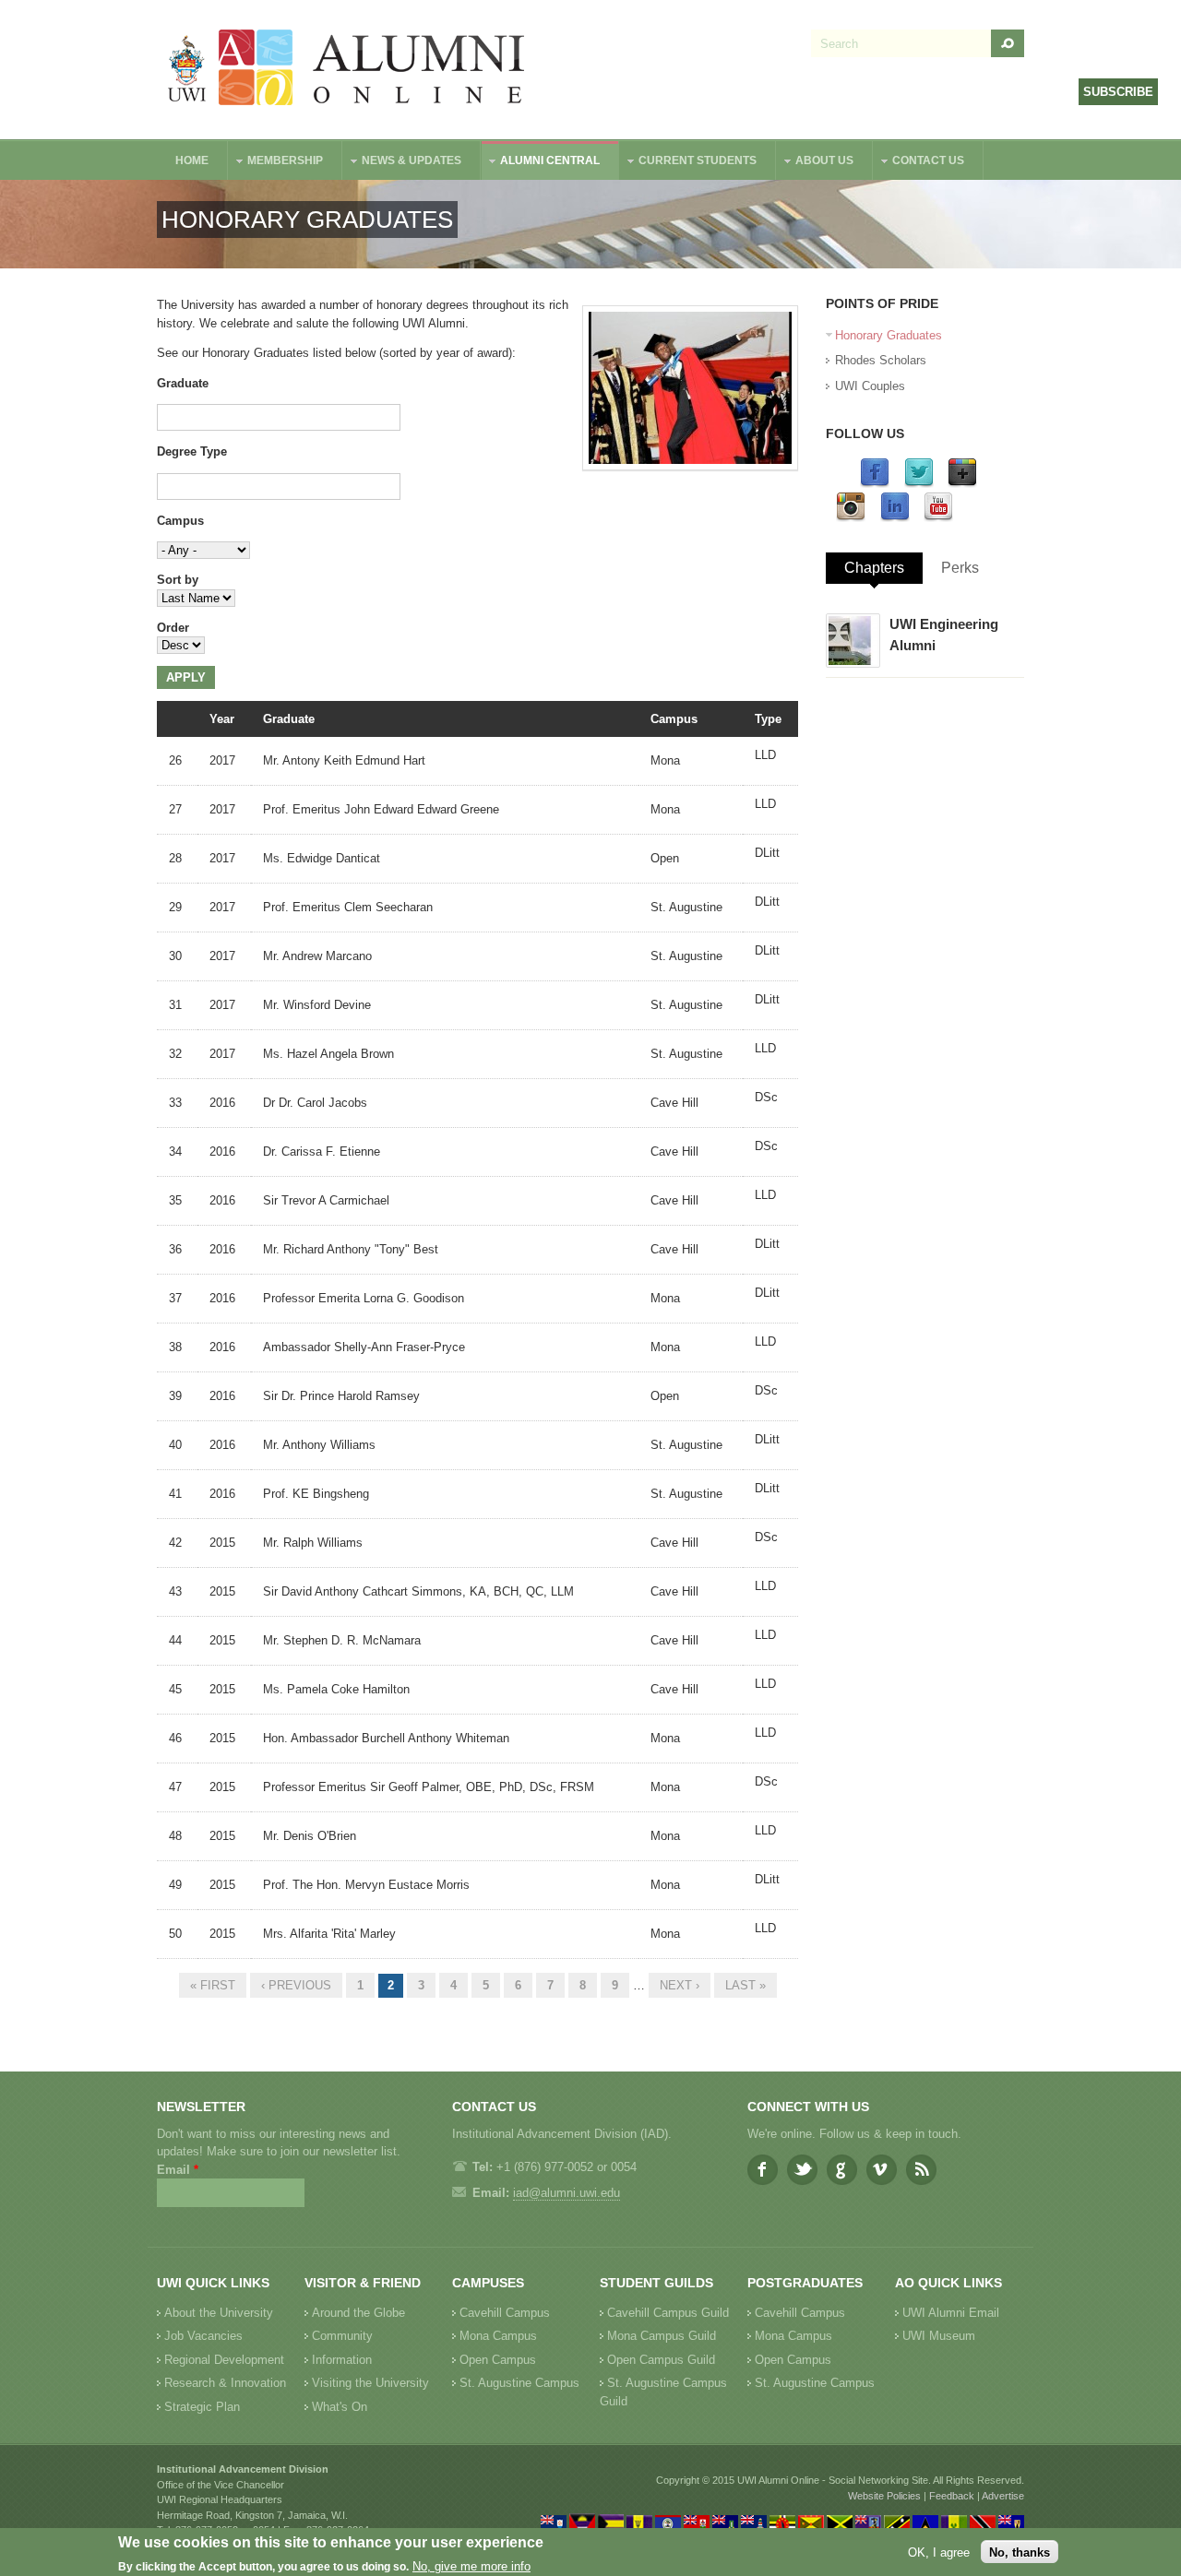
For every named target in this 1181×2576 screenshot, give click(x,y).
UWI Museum (939, 2336)
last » (746, 1985)
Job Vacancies (203, 2336)
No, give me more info (471, 2567)
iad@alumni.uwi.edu (567, 2193)
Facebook (763, 2170)
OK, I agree (939, 2552)
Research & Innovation (225, 2383)
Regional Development (224, 2360)
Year (222, 719)
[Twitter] (919, 484)
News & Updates (402, 163)
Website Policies (884, 2496)
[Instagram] (851, 518)
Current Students (688, 163)
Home (192, 160)
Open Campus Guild (661, 2360)
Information (342, 2360)
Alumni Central (541, 163)
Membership (276, 163)
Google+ (842, 2170)
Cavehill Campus (505, 2313)
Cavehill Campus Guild (668, 2313)
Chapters (874, 568)
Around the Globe (358, 2313)
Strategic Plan (202, 2407)
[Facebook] (875, 484)
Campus (180, 521)
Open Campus (498, 2360)
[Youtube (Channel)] (938, 518)
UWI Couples (870, 386)
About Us (815, 163)
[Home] (347, 70)
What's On (340, 2407)
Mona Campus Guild (662, 2336)
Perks (960, 568)
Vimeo (882, 2170)
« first (213, 1985)
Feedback (952, 2496)
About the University (219, 2313)
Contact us (919, 163)
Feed (921, 2170)
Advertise (1003, 2496)
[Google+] (962, 484)
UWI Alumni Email (951, 2313)
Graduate (183, 383)
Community (342, 2336)
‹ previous (296, 1985)
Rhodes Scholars (881, 360)
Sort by (178, 580)
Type (768, 719)
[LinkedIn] (895, 518)
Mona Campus (498, 2336)
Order (173, 628)
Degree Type (192, 451)
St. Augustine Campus (519, 2383)
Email (178, 2170)
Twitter (802, 2170)
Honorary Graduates (889, 335)
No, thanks (1020, 2552)
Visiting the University (370, 2383)
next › (680, 1985)
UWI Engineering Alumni (944, 635)
